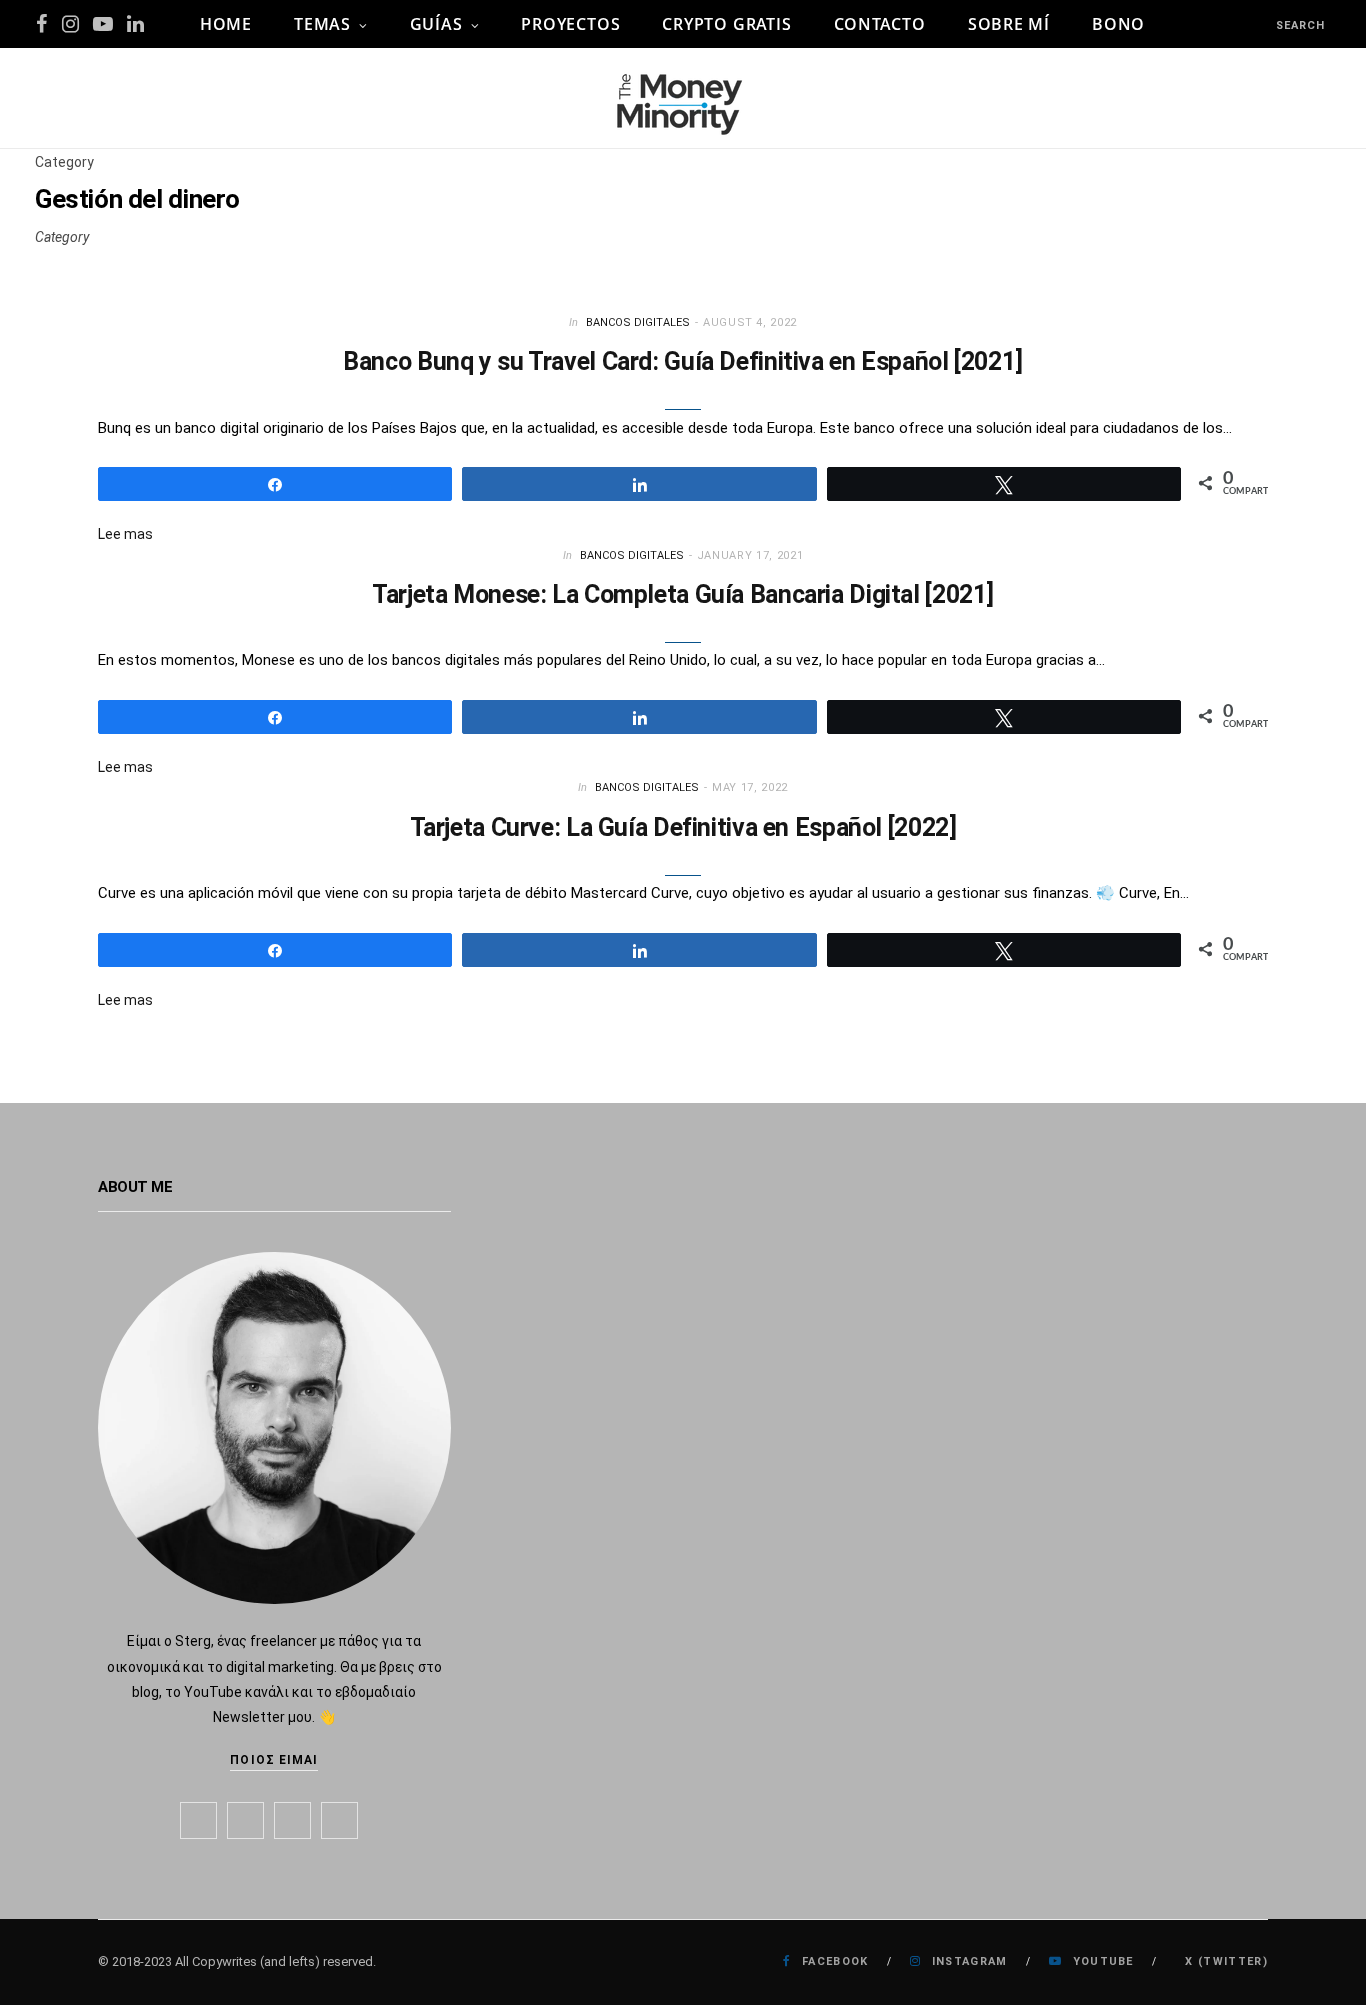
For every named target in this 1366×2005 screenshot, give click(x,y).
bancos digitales (638, 322)
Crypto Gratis (726, 24)
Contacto (880, 24)
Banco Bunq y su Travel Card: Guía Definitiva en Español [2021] (683, 361)
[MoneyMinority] (683, 98)
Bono (1118, 24)
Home (226, 24)
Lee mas (125, 534)
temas (322, 24)
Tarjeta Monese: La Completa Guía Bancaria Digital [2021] (683, 594)
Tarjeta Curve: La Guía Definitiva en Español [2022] (683, 827)
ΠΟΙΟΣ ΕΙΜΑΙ (274, 1760)
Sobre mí (1009, 24)
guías (436, 24)
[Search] (1258, 24)
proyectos (570, 24)
